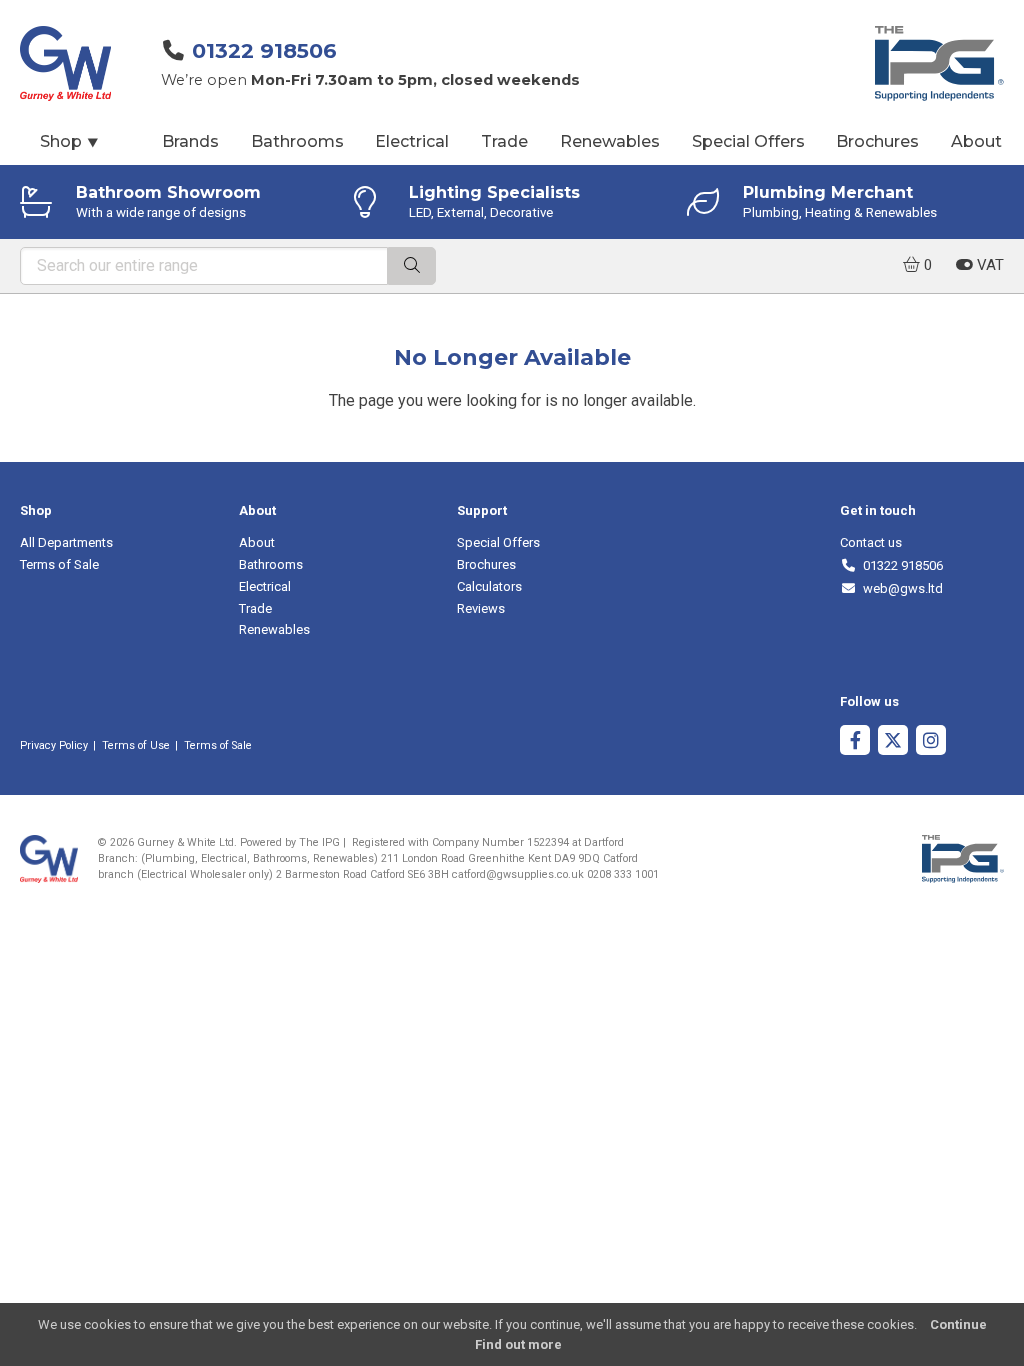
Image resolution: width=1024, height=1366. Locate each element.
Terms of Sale (59, 564)
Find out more (518, 1344)
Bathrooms (297, 141)
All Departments (66, 542)
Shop (70, 141)
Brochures (877, 141)
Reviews (481, 608)
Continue (958, 1324)
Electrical (412, 141)
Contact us (871, 542)
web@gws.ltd (899, 588)
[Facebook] (855, 742)
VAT (988, 265)
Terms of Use (136, 745)
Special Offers (748, 141)
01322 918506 (264, 50)
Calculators (489, 586)
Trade (504, 141)
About (976, 141)
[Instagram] (931, 742)
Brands (190, 141)
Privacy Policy (54, 745)
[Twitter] (893, 742)
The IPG (319, 842)
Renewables (610, 141)
